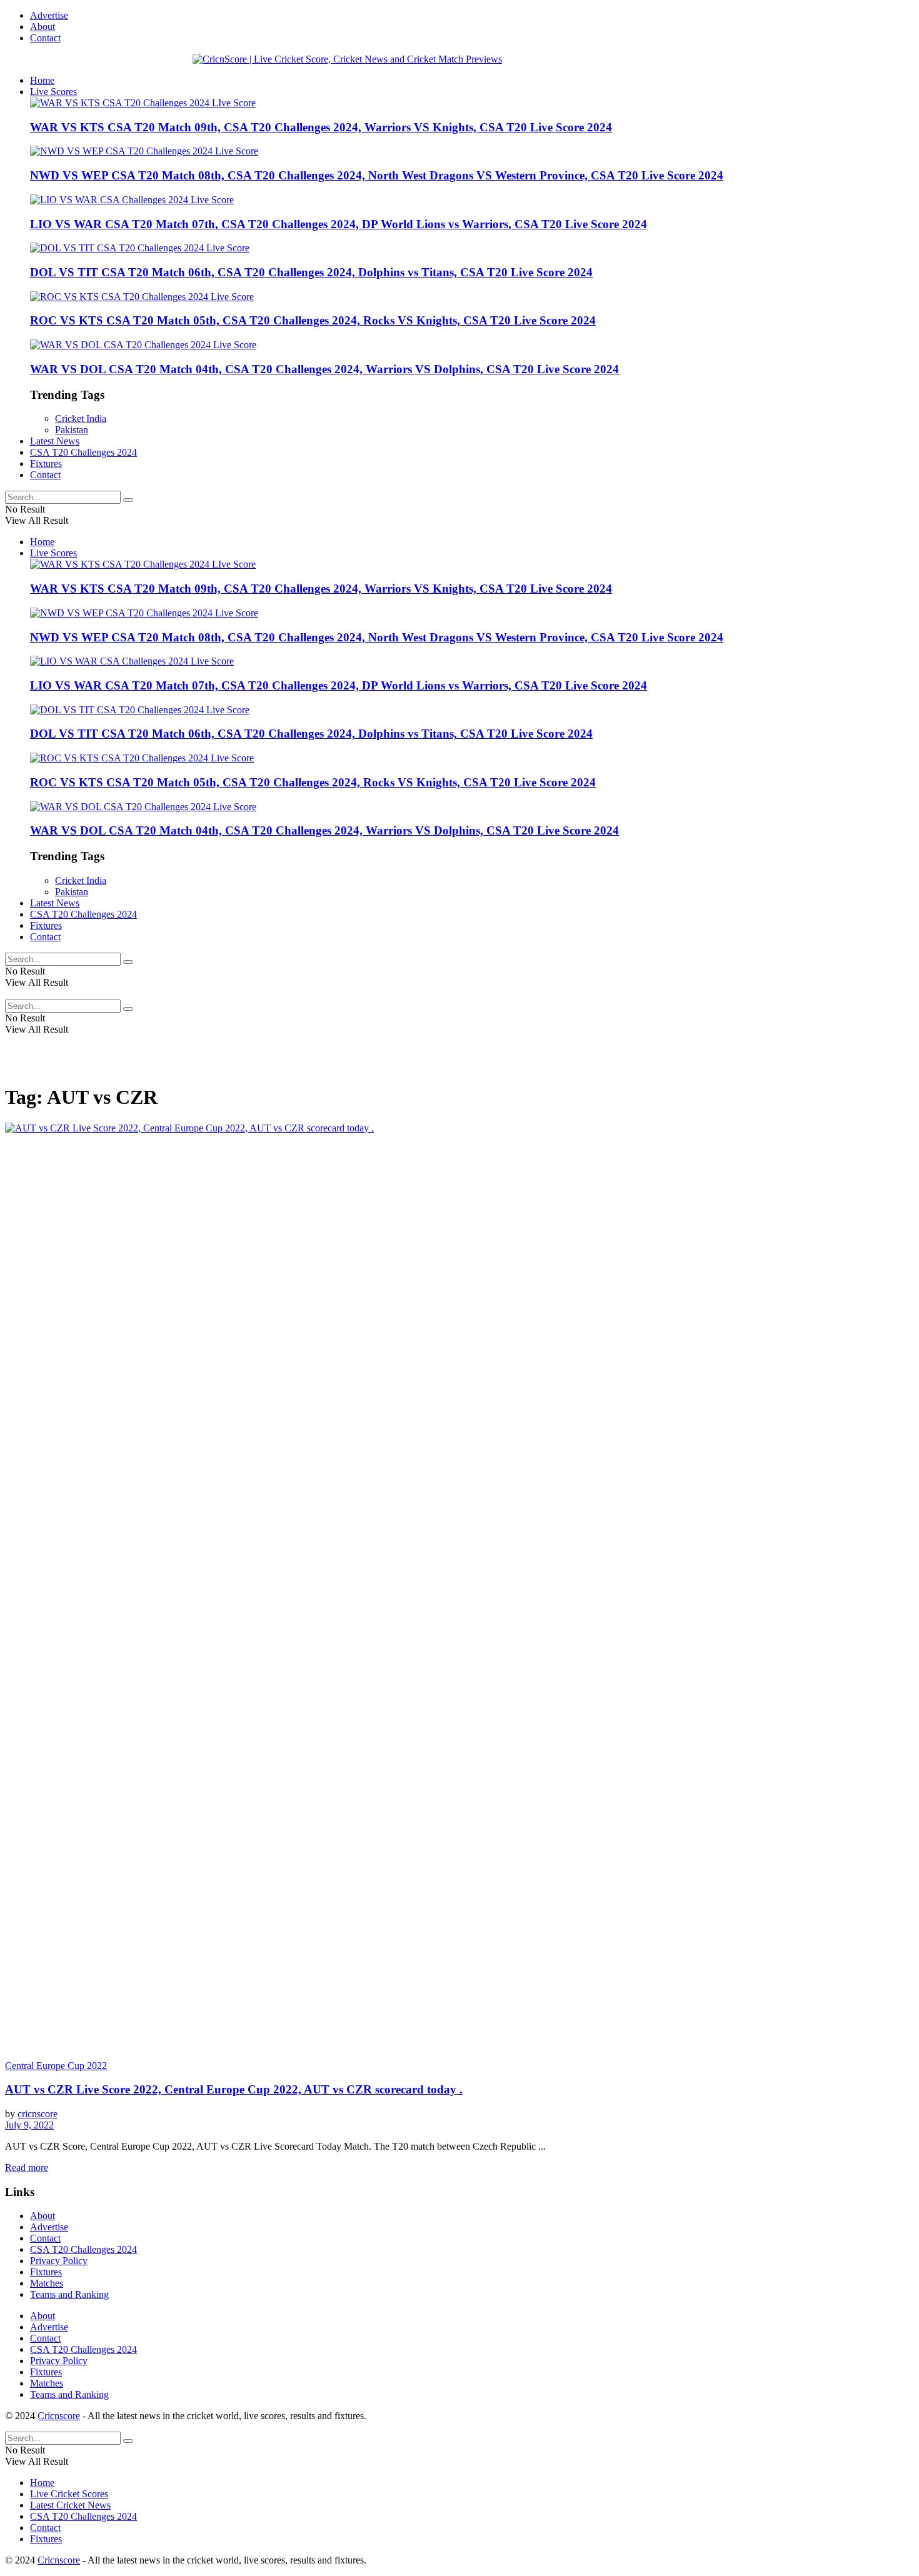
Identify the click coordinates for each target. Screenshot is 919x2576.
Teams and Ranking (69, 2294)
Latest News (55, 441)
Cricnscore (59, 2416)
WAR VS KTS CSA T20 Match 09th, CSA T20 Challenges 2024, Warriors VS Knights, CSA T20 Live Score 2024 (321, 127)
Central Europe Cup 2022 (56, 2066)
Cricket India (81, 418)
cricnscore (38, 2114)
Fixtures (46, 464)
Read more (27, 2168)
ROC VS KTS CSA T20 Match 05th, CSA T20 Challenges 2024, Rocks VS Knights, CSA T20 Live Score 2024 (313, 320)
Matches (47, 2283)
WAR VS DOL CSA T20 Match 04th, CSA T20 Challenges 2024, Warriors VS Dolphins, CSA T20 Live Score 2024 (324, 369)
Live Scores (53, 92)
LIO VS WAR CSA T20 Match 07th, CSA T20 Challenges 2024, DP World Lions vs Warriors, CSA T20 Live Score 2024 (339, 224)
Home (42, 80)
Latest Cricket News (70, 2505)
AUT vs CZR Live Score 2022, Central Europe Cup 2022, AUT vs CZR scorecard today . (234, 2089)
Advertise (49, 15)
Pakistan (72, 430)
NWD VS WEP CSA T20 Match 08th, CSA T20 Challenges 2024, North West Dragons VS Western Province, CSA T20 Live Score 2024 (377, 175)
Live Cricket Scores (69, 2494)
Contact (45, 38)
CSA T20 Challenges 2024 (83, 452)
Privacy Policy (59, 2261)
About (43, 27)
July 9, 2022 (29, 2125)
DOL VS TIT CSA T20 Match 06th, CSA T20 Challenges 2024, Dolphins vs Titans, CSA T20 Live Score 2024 (311, 272)
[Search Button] (128, 500)
